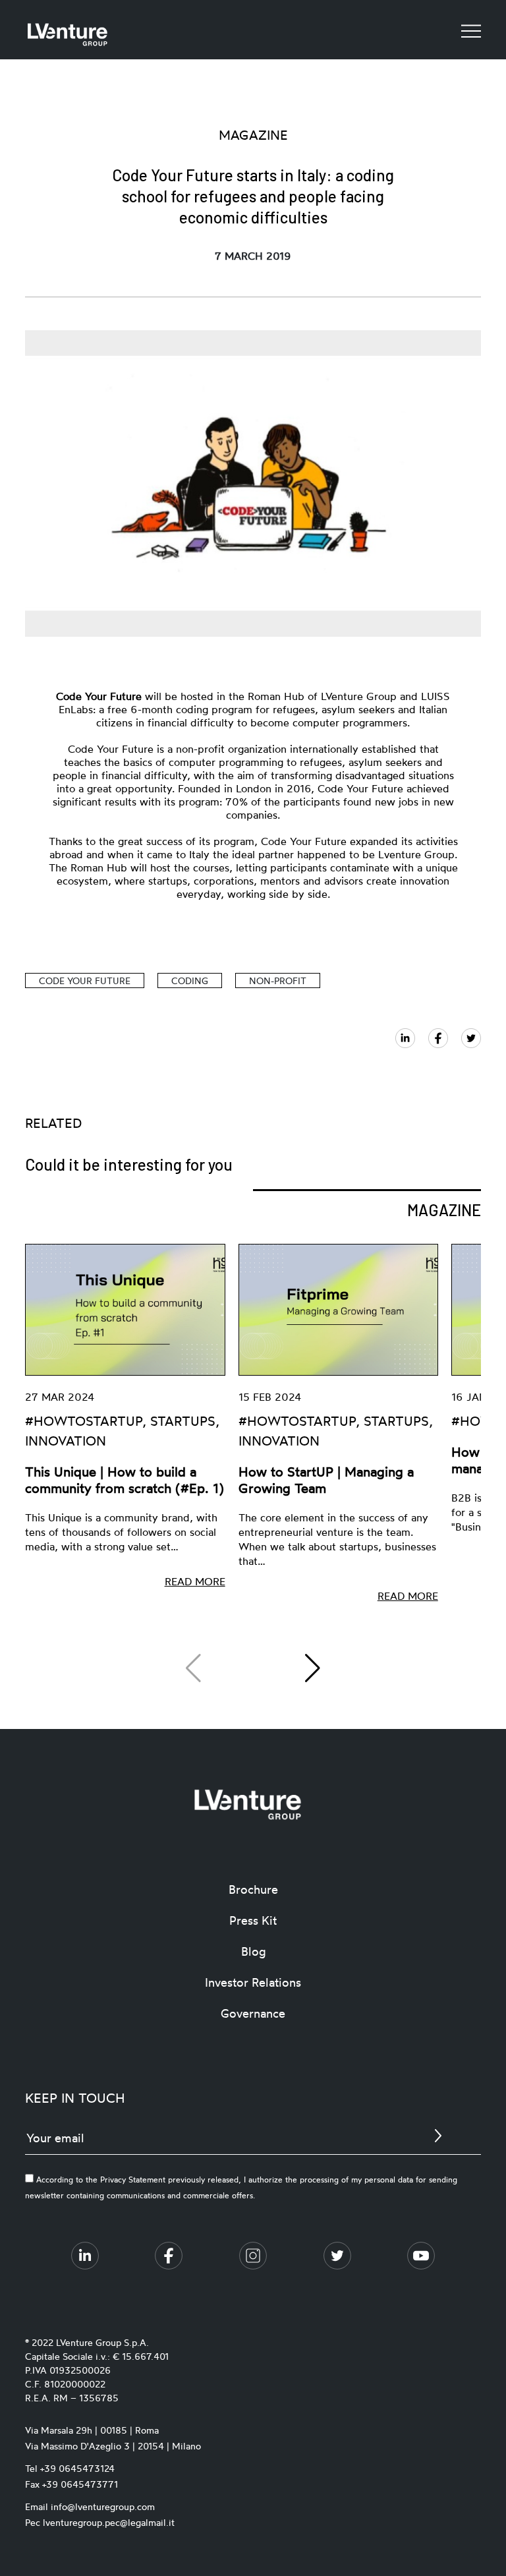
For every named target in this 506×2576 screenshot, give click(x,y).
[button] (313, 1668)
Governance (253, 2013)
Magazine (444, 1210)
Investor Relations (253, 1982)
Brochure (253, 1889)
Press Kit (253, 1920)
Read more (195, 1581)
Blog (253, 1951)
